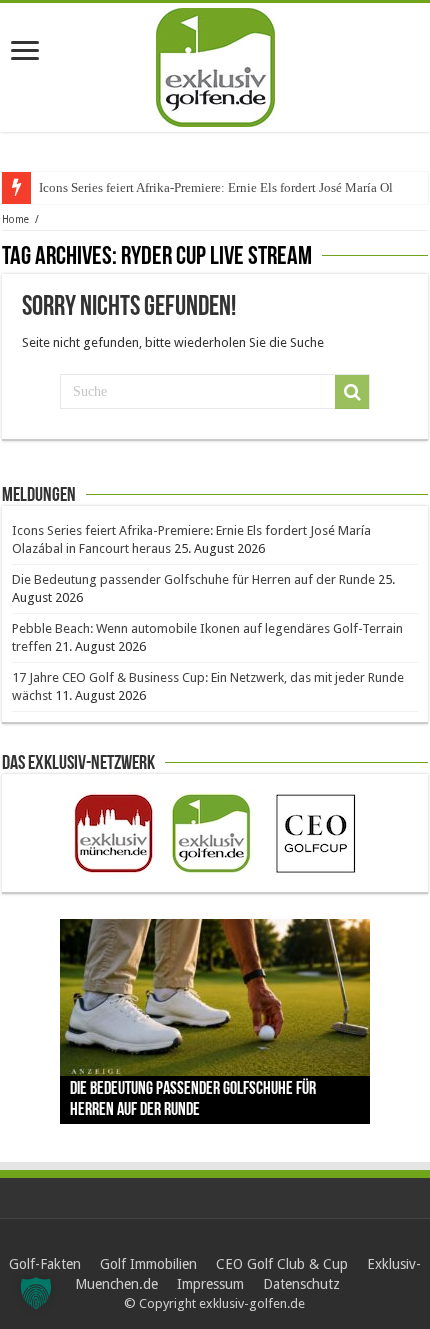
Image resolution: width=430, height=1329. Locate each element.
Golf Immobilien (148, 1264)
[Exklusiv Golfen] (215, 64)
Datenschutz (301, 1284)
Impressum (210, 1284)
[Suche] (352, 392)
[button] (36, 1293)
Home (15, 219)
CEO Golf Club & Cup (282, 1264)
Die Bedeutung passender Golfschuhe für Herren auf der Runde (193, 579)
